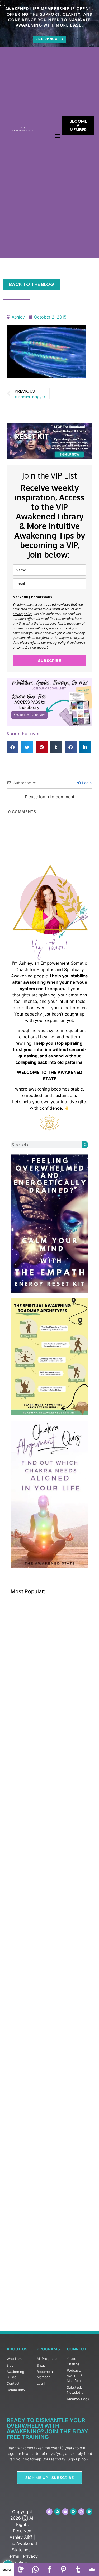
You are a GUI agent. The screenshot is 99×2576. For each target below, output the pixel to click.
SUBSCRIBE (49, 661)
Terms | (14, 2556)
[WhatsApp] (35, 2569)
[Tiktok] (49, 2512)
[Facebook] (50, 2569)
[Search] (85, 1145)
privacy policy (22, 614)
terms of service (63, 609)
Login (86, 783)
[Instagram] (81, 2512)
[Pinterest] (57, 2512)
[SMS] (21, 2569)
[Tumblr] (78, 2569)
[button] (58, 136)
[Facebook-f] (89, 2512)
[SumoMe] (92, 2569)
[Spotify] (73, 2512)
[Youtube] (65, 2512)
